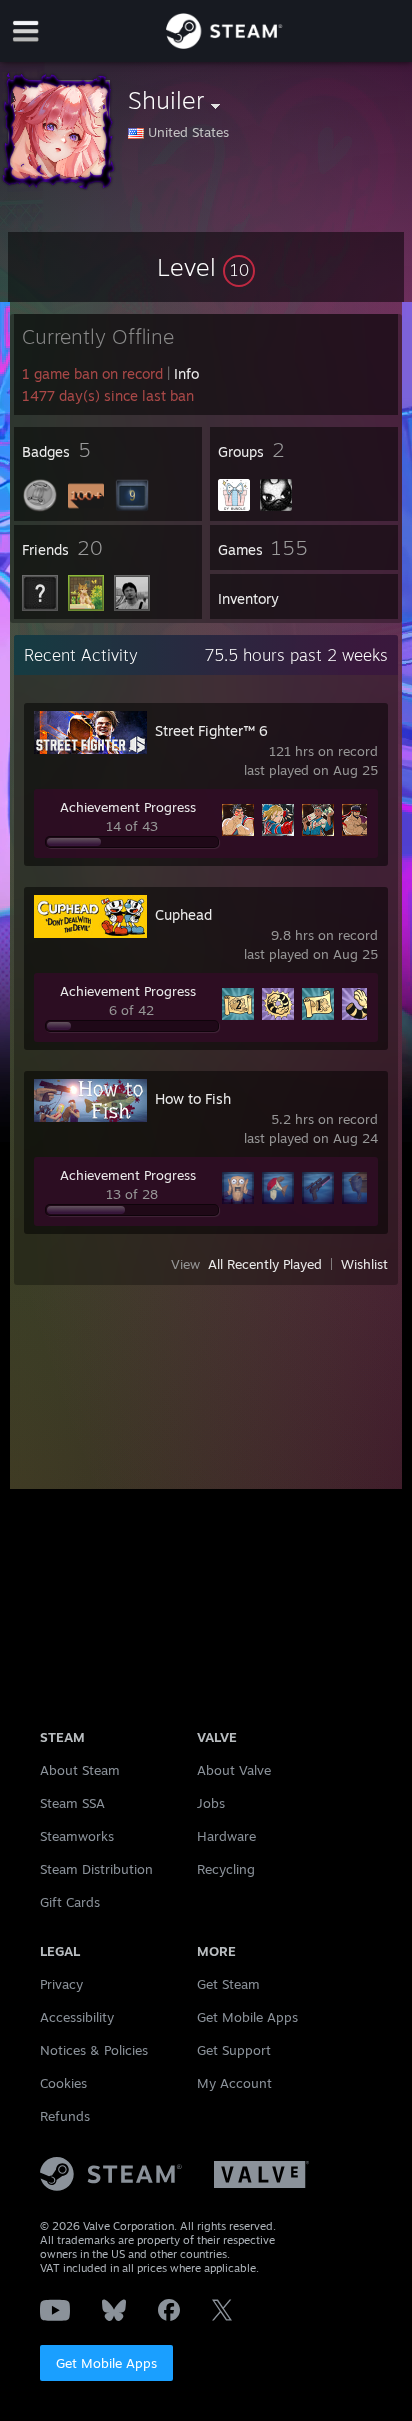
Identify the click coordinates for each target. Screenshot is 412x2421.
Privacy (61, 1984)
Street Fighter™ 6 (211, 730)
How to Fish (193, 1098)
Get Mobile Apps (106, 2363)
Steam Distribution (96, 1869)
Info (186, 373)
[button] (206, 267)
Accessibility (77, 2017)
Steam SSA (72, 1803)
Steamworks (77, 1836)
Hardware (226, 1836)
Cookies (63, 2083)
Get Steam (228, 1984)
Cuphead (183, 914)
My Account (234, 2083)
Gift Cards (70, 1902)
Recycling (226, 1869)
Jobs (211, 1803)
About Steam (80, 1770)
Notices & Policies (94, 2050)
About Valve (234, 1770)
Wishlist (364, 1264)
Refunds (65, 2116)
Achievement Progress (128, 807)
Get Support (234, 2050)
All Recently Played (265, 1264)
